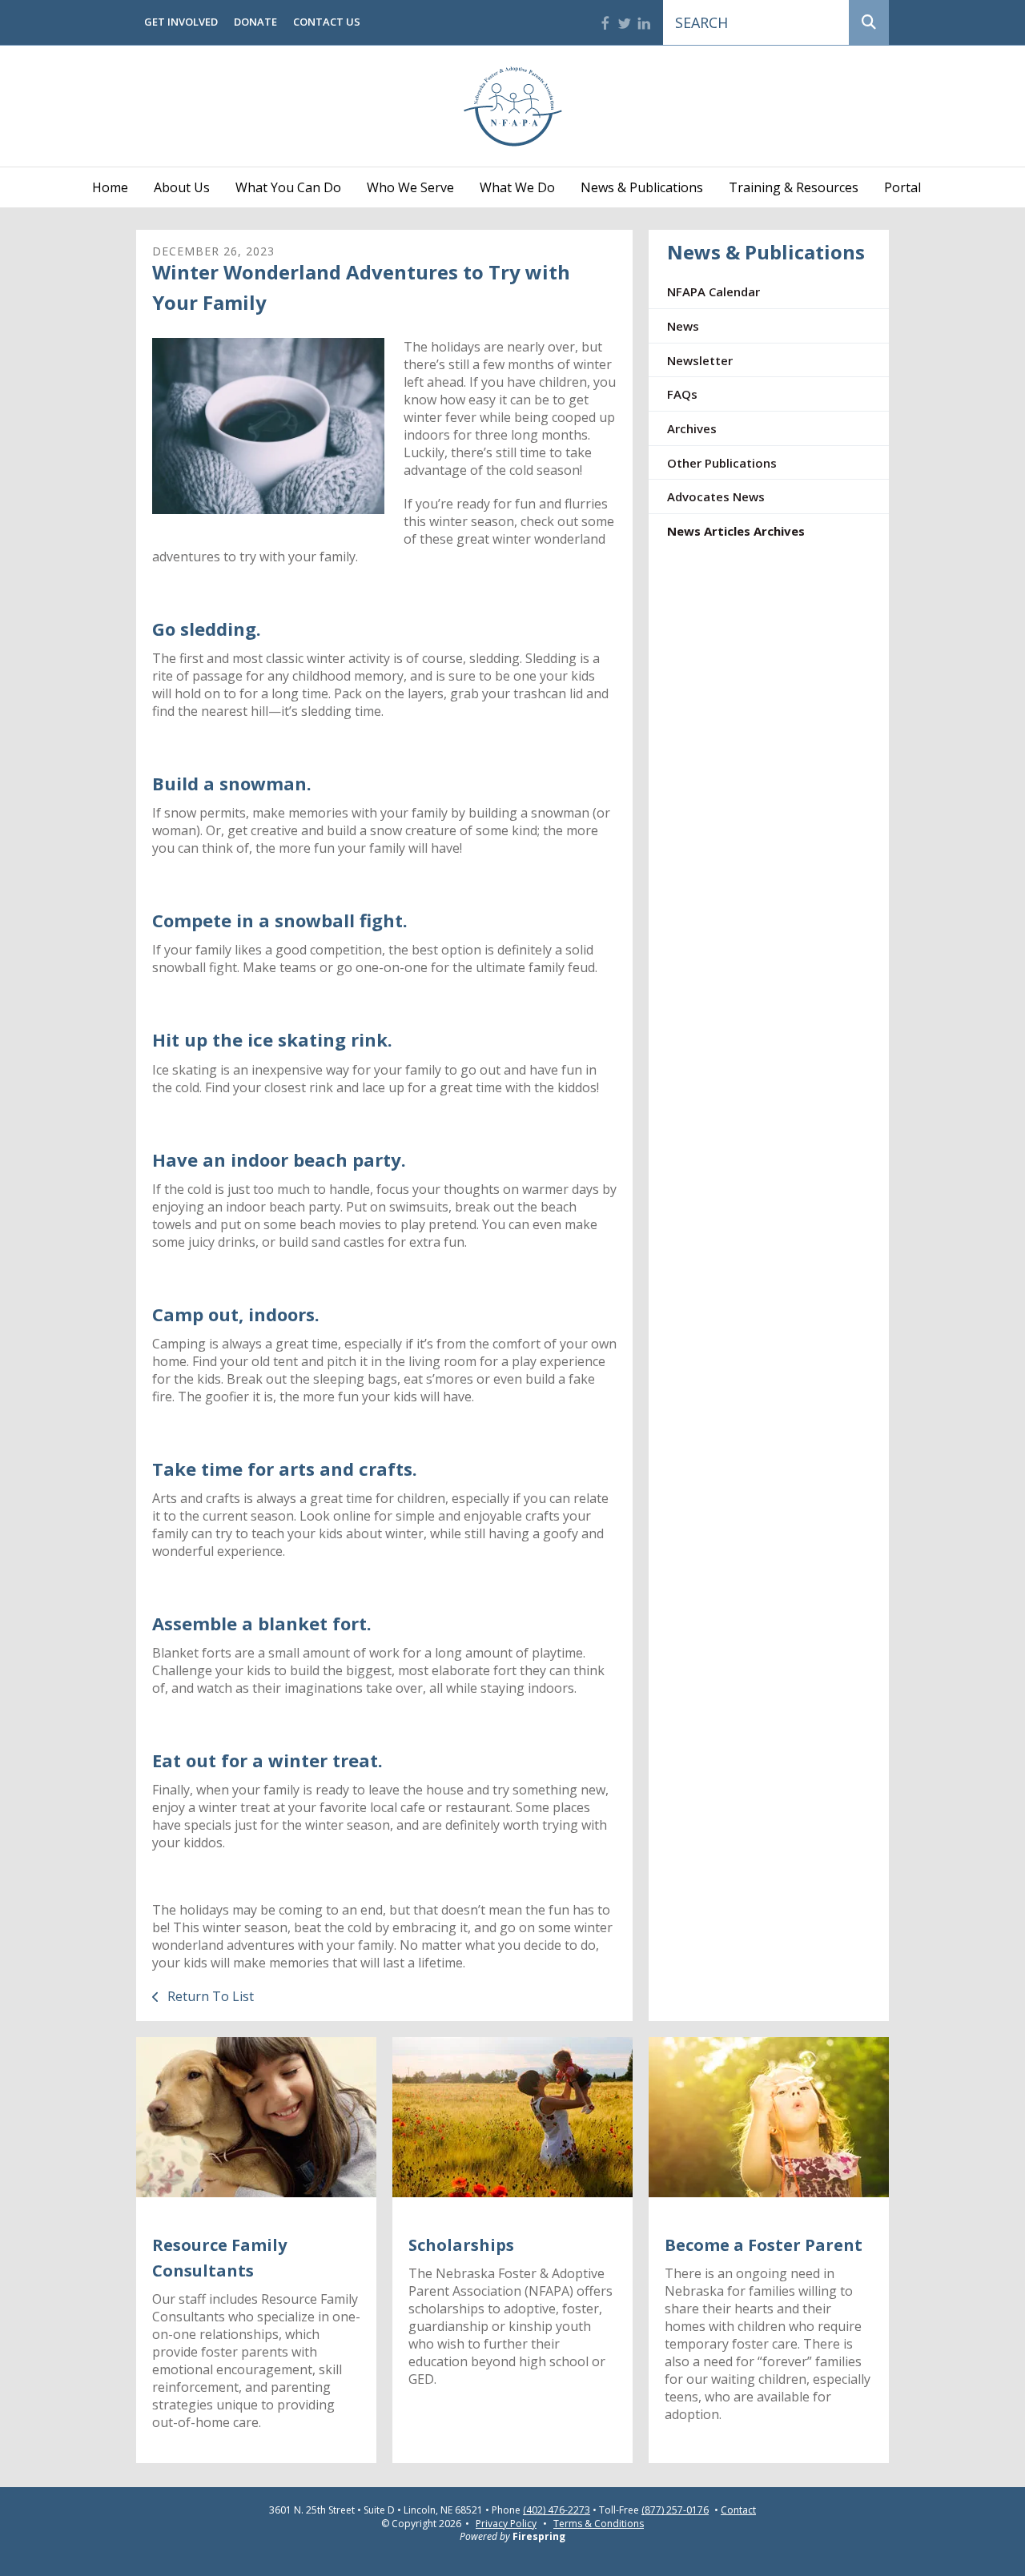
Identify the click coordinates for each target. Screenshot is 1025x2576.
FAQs (682, 394)
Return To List (209, 1996)
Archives (692, 428)
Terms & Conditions (599, 2524)
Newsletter (700, 360)
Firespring (539, 2536)
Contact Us (327, 22)
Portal (902, 187)
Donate (255, 22)
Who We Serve (410, 187)
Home (110, 187)
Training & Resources (794, 187)
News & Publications (642, 187)
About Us (182, 187)
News (683, 326)
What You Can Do (288, 187)
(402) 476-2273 (557, 2510)
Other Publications (722, 463)
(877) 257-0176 (675, 2510)
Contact (738, 2510)
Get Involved (181, 22)
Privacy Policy (506, 2524)
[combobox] (756, 22)
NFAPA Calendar (713, 291)
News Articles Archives (736, 531)
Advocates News (716, 496)
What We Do (517, 187)
